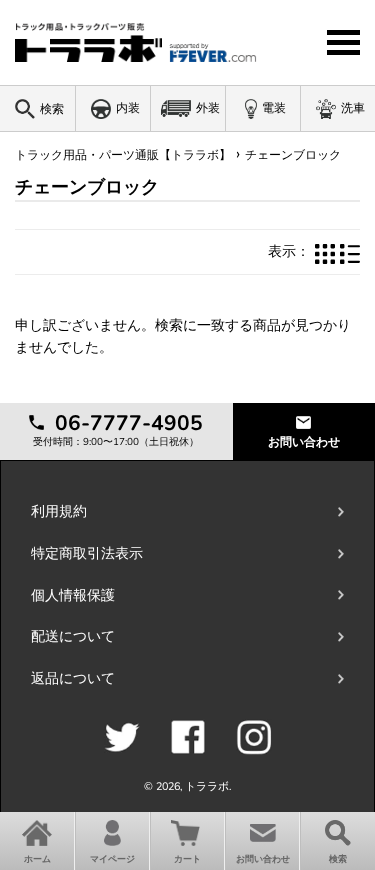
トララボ (207, 786)
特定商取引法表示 (87, 553)
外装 (208, 108)
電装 (274, 108)
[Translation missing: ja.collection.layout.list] (350, 252)
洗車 (353, 108)
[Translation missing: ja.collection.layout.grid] (325, 252)
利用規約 (59, 511)
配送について (73, 636)
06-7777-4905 (126, 423)
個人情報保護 (73, 595)
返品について (73, 678)
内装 (128, 108)
